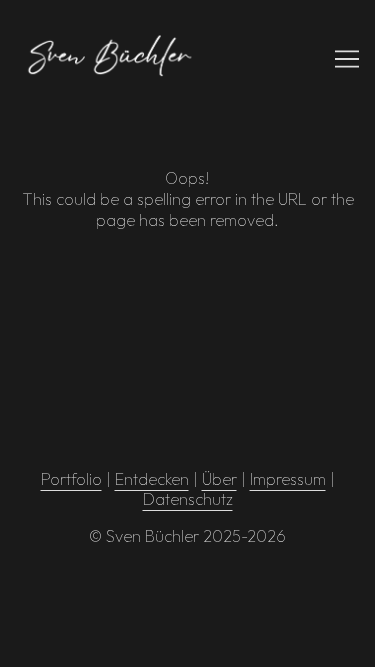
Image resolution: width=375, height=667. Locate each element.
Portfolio (71, 479)
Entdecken (152, 479)
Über (219, 479)
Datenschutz (188, 499)
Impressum (288, 479)
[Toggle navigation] (347, 59)
